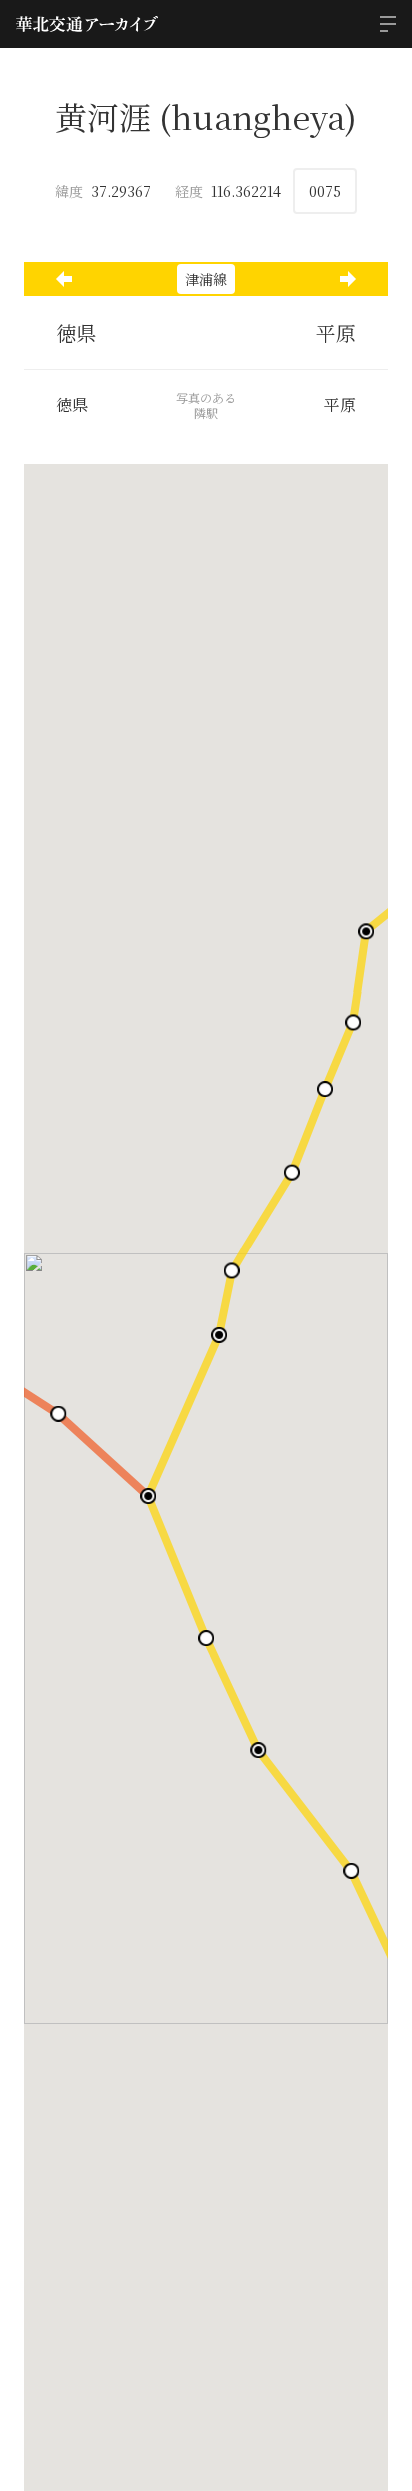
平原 (336, 332)
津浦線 (206, 279)
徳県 (76, 332)
